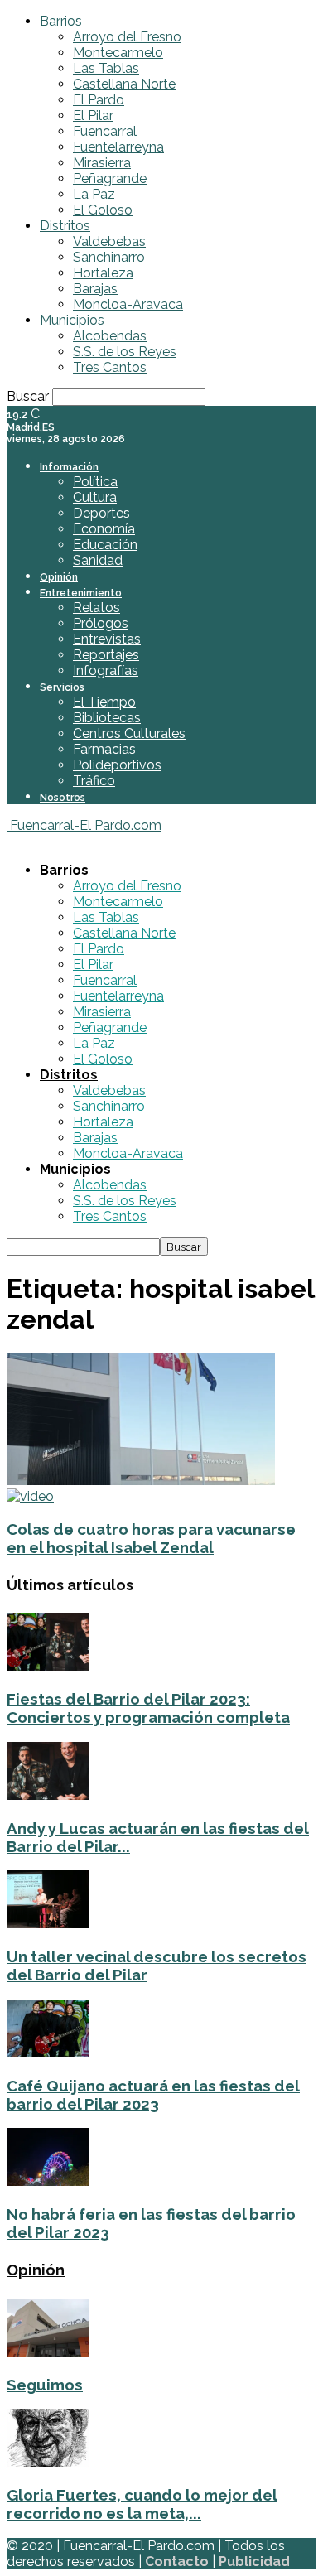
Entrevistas (107, 639)
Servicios (62, 687)
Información (69, 467)
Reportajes (106, 655)
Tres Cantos (110, 367)
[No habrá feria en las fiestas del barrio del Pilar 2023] (48, 2181)
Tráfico (94, 781)
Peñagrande (110, 178)
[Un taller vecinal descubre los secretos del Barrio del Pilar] (48, 1924)
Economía (104, 529)
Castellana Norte (124, 84)
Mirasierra (102, 163)
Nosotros (63, 798)
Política (95, 482)
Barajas (95, 289)
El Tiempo (104, 702)
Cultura (95, 497)
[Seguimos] (48, 2352)
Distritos (65, 226)
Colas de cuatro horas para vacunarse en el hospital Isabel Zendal (151, 1538)
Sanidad (98, 560)
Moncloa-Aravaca (128, 304)
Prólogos (101, 623)
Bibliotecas (107, 718)
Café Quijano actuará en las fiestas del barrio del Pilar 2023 (153, 2095)
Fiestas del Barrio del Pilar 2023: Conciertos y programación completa (148, 1708)
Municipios (72, 320)
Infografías (106, 671)
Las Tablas (106, 68)
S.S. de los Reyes (125, 352)
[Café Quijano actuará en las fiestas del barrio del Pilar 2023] (48, 2053)
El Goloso (103, 210)
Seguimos (45, 2385)
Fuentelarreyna (118, 147)
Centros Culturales (129, 733)
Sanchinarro (109, 257)
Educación (105, 545)
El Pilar (93, 116)
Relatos (96, 608)
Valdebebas (109, 241)
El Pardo (99, 100)
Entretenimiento (81, 593)
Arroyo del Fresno (127, 37)
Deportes (101, 513)
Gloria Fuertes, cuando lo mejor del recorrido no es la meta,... (142, 2504)
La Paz (94, 194)
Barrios (61, 21)
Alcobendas (110, 336)
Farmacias (104, 749)
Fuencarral (105, 131)
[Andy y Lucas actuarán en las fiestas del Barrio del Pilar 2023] (48, 1795)
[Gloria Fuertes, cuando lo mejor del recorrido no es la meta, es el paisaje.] (48, 2462)
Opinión (59, 577)
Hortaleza (103, 273)
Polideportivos (117, 765)
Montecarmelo (118, 53)
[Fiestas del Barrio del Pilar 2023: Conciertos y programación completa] (48, 1666)
